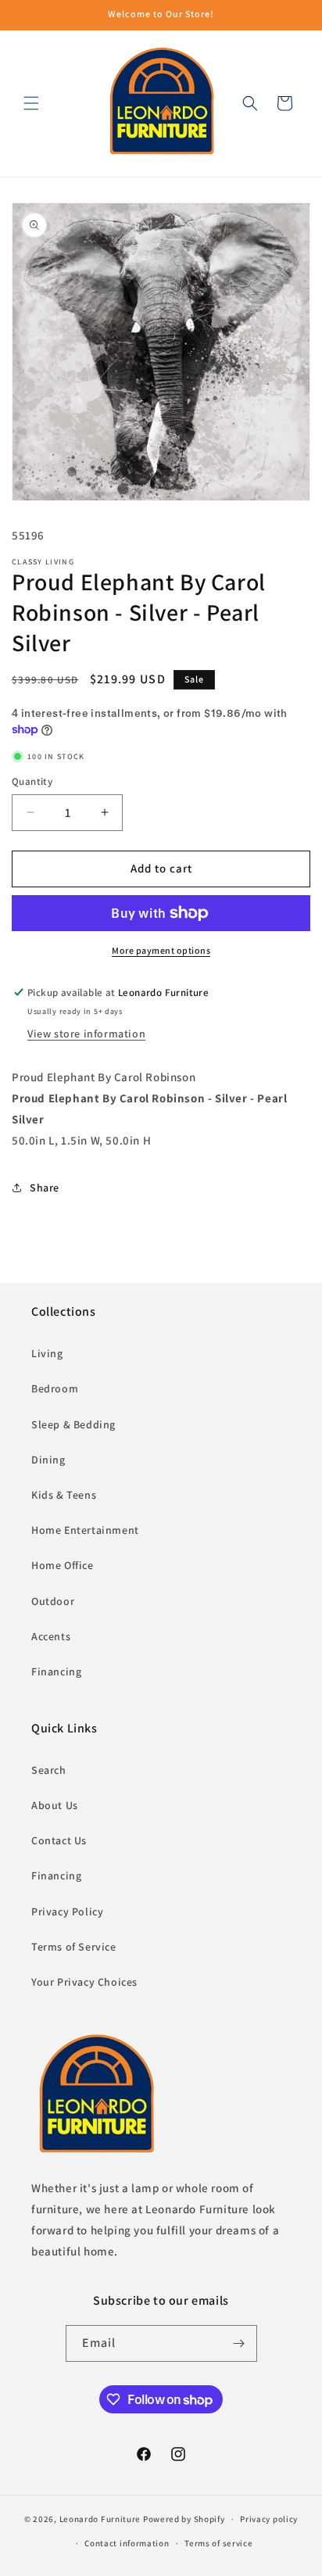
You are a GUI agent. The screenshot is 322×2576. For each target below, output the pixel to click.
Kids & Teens (64, 1495)
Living (47, 1353)
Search (49, 1770)
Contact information (127, 2543)
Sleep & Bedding (73, 1424)
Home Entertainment (85, 1530)
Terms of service (218, 2543)
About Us (55, 1805)
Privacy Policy (67, 1911)
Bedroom (55, 1388)
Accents (51, 1636)
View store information (86, 1034)
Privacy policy (269, 2519)
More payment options (161, 950)
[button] (31, 103)
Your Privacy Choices (84, 1982)
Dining (48, 1460)
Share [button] (45, 1188)
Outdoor (53, 1601)
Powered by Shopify (184, 2519)
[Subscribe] (239, 2343)
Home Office (63, 1565)
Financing (56, 1671)
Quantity (32, 781)
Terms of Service (74, 1947)
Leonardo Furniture (100, 2519)
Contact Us (59, 1840)
